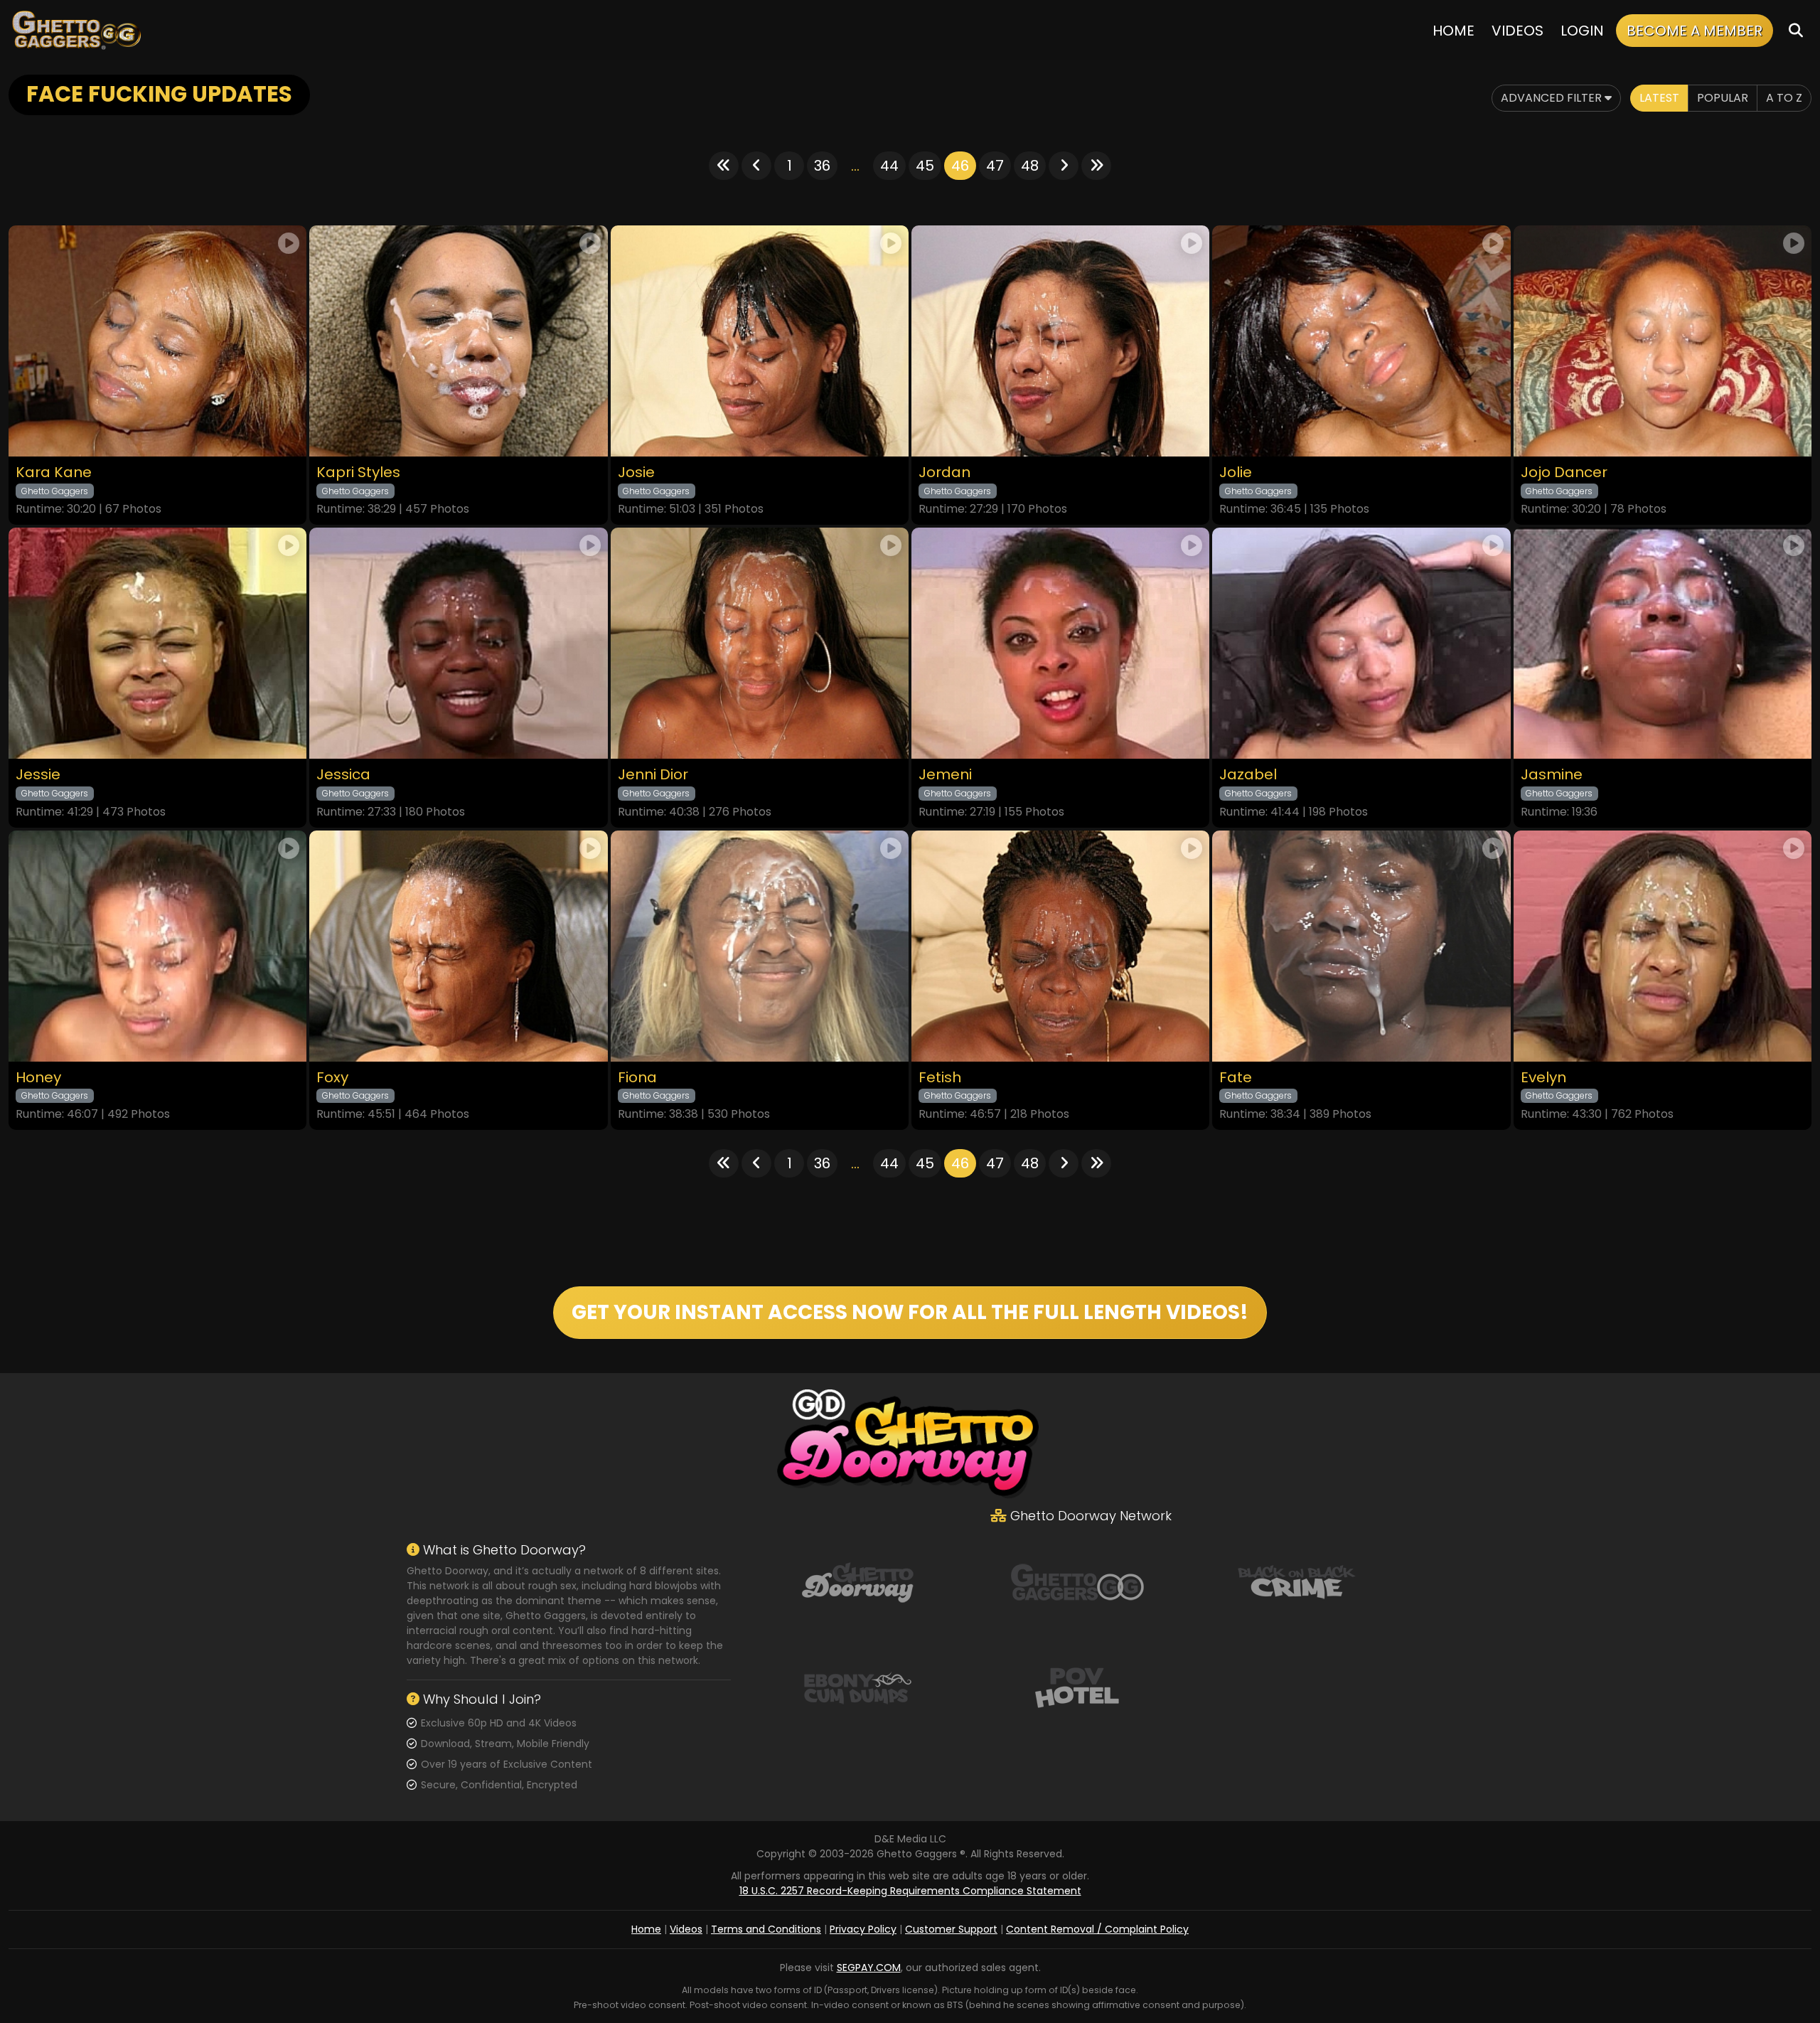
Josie (636, 473)
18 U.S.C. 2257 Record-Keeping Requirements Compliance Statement (910, 1891)
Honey (38, 1078)
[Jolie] (1361, 341)
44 (889, 166)
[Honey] (157, 946)
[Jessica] (458, 643)
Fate (1236, 1078)
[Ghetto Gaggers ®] (76, 30)
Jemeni (945, 775)
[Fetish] (1060, 946)
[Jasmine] (1663, 643)
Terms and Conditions (766, 1929)
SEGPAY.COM (869, 1968)
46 (960, 166)
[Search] (1796, 30)
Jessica (343, 775)
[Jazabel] (1361, 643)
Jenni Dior (653, 775)
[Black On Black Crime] (1297, 1581)
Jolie (1236, 473)
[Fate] (1361, 946)
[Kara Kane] (157, 341)
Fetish (940, 1078)
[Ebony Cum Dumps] (857, 1687)
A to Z (1784, 98)
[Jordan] (1060, 341)
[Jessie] (157, 643)
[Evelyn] (1663, 946)
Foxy (332, 1078)
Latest (1659, 98)
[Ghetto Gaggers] (1077, 1581)
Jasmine (1552, 775)
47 (995, 166)
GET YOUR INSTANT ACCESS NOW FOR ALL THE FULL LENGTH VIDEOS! (910, 1312)
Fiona (637, 1078)
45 (925, 166)
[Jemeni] (1060, 643)
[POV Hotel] (1077, 1687)
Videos (1517, 31)
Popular (1723, 98)
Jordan (944, 473)
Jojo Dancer (1564, 473)
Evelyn (1543, 1078)
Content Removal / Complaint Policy (1097, 1929)
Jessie (38, 775)
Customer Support (951, 1929)
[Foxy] (458, 946)
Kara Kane (54, 473)
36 (822, 166)
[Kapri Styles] (458, 341)
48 (1030, 166)
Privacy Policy (863, 1929)
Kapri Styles (358, 473)
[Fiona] (760, 946)
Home (1454, 31)
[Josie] (760, 341)
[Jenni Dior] (760, 643)
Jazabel (1248, 775)
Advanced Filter (1553, 98)
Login (1582, 31)
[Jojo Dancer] (1663, 341)
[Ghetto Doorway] (857, 1581)
